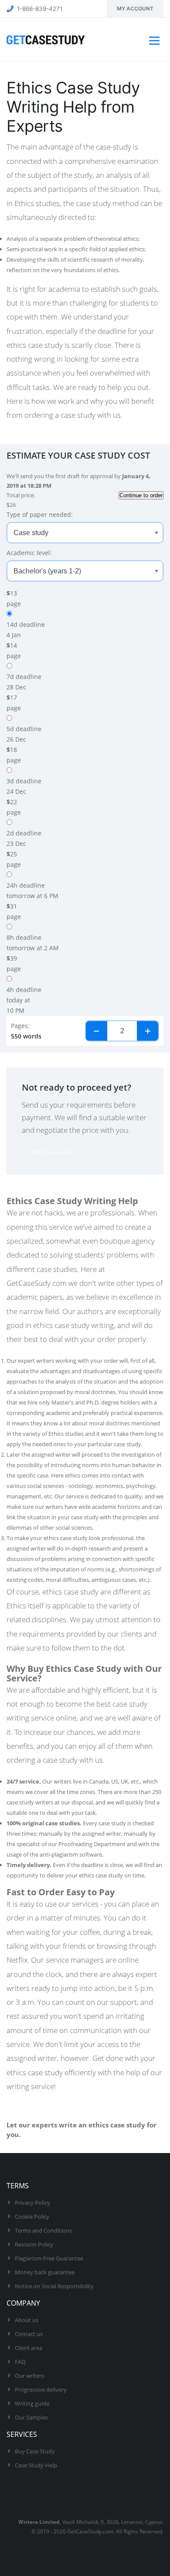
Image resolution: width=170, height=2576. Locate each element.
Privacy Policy (32, 2203)
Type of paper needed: (40, 514)
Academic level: (29, 553)
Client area (29, 2348)
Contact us (29, 2334)
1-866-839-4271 (40, 9)
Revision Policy (34, 2244)
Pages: (20, 1026)
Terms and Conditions (43, 2230)
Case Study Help (36, 2465)
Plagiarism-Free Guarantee (49, 2258)
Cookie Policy (32, 2217)
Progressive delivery (41, 2390)
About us (27, 2320)
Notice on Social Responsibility (54, 2286)
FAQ (20, 2362)
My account (135, 8)
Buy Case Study (35, 2451)
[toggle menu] (153, 40)
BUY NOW (29, 2146)
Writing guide (32, 2403)
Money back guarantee (45, 2272)
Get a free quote (51, 1152)
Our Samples (31, 2417)
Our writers (29, 2376)
